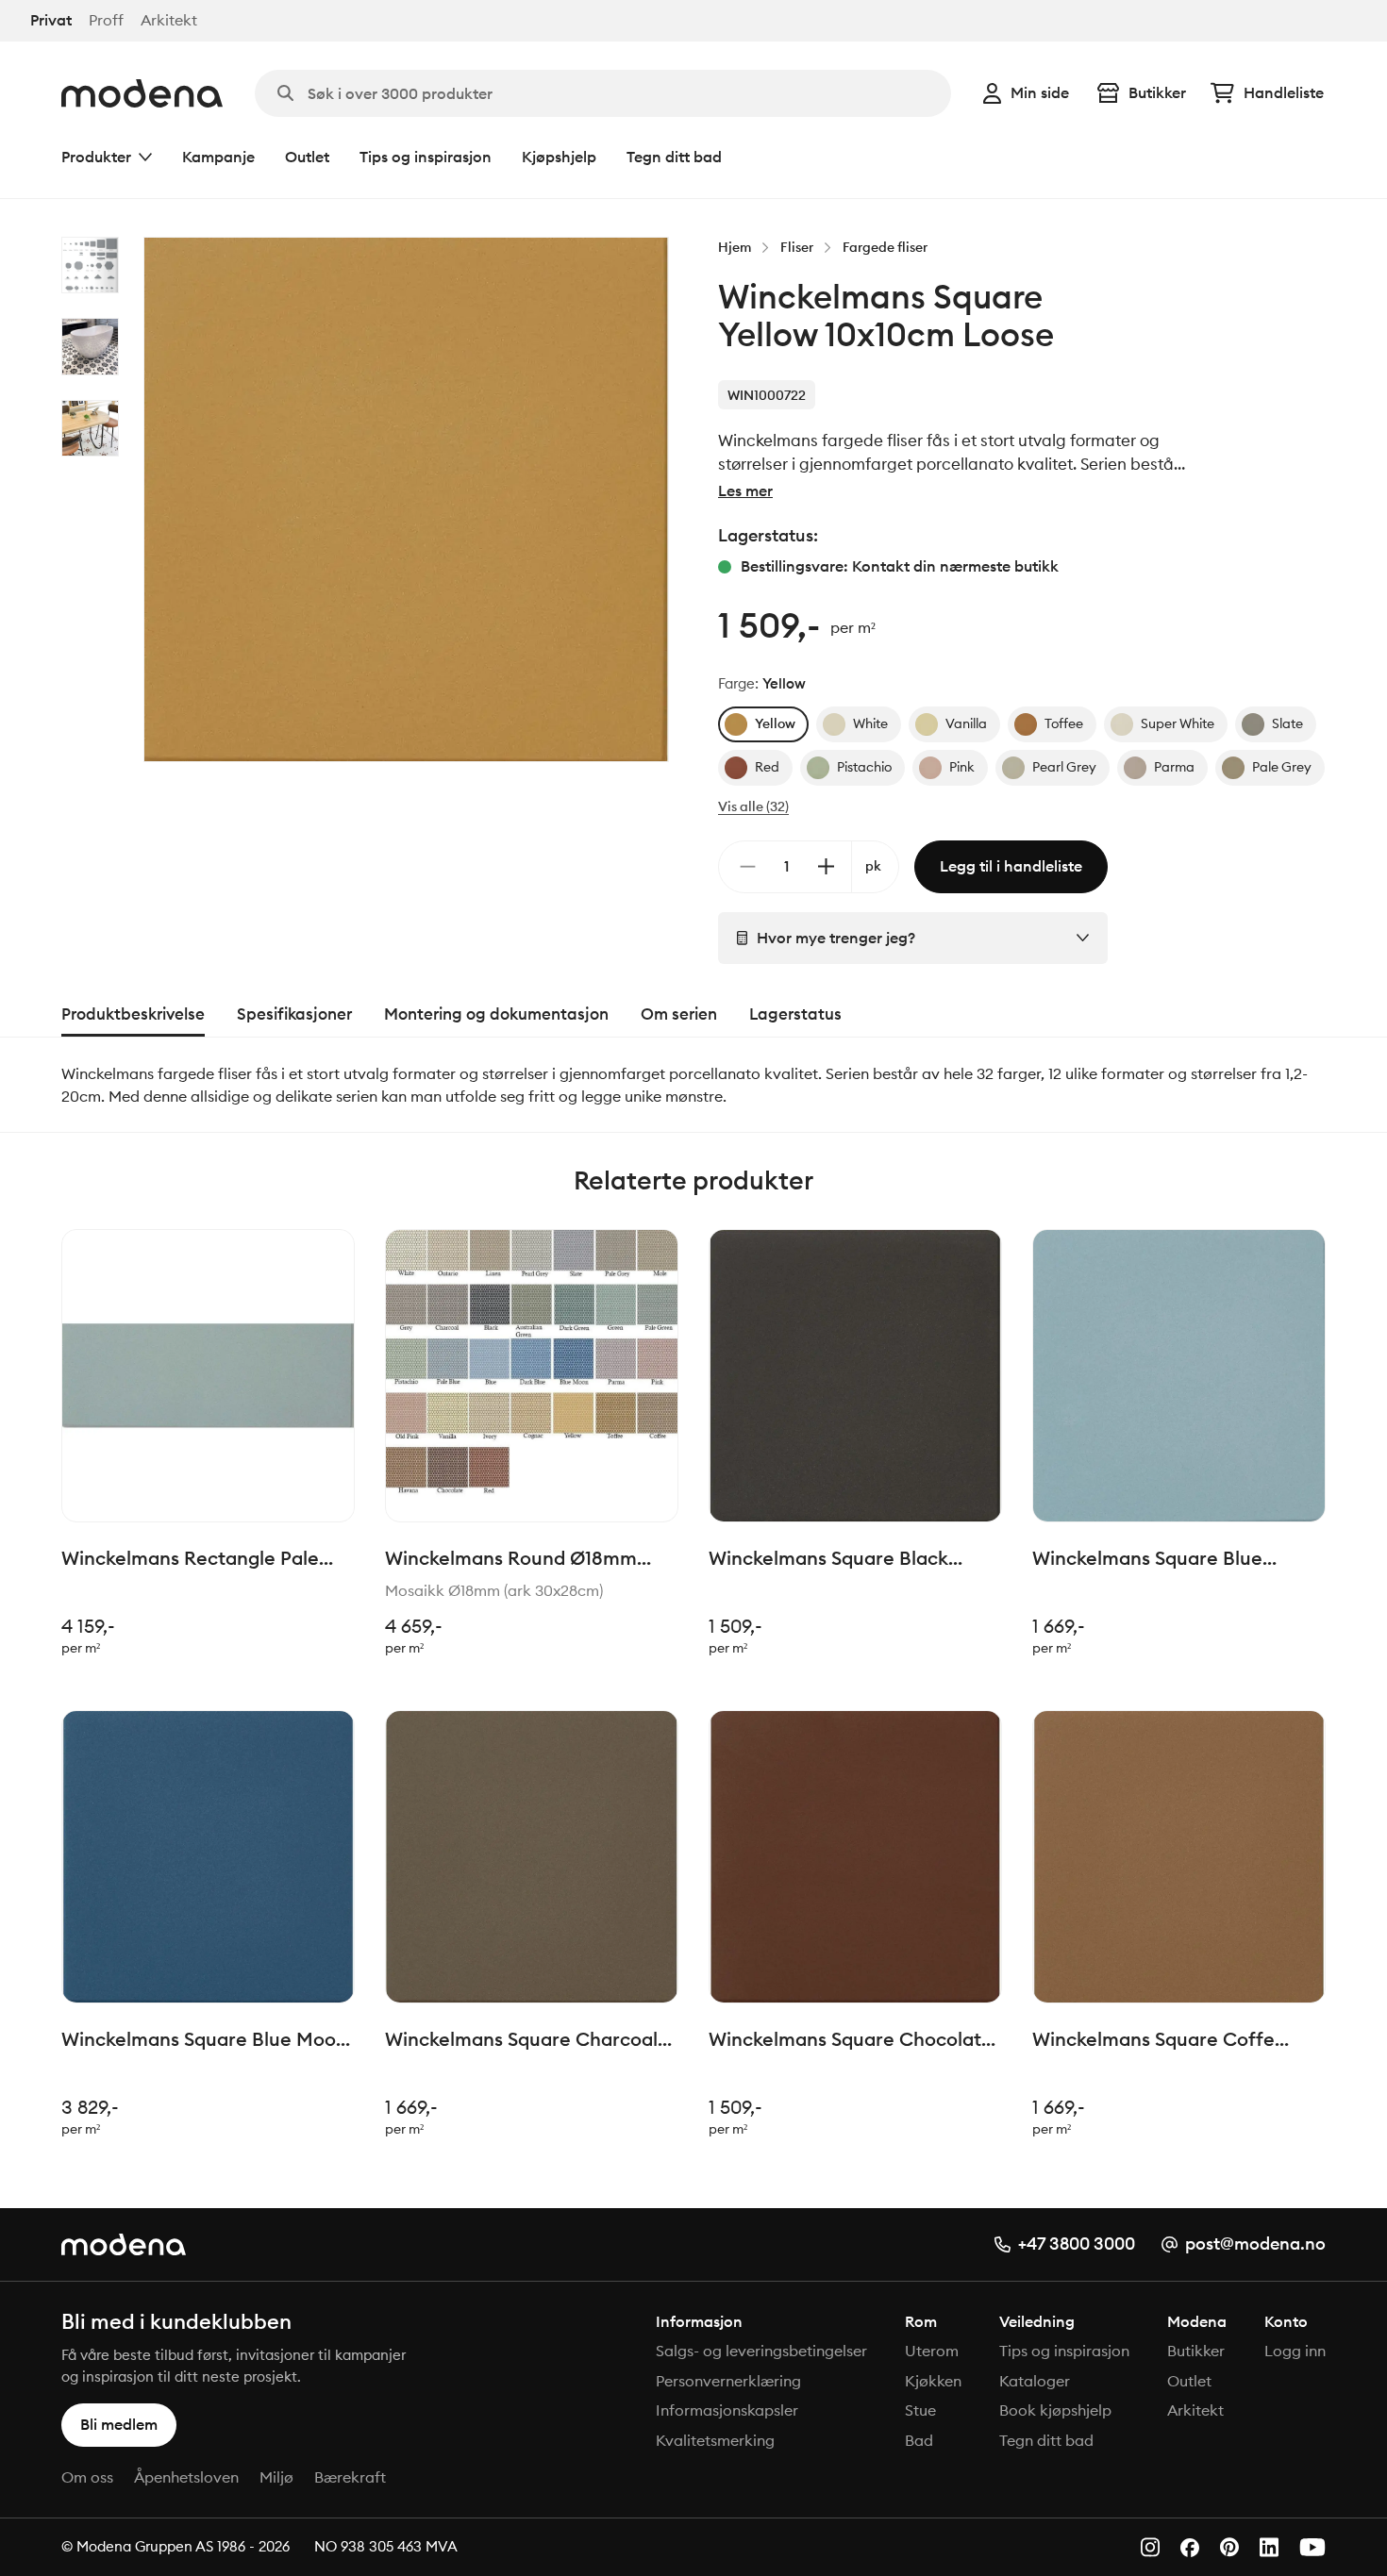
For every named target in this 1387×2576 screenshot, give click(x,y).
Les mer (745, 490)
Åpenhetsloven (186, 2477)
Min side (1040, 92)
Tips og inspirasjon (426, 157)
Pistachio (864, 767)
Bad (919, 2440)
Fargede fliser (885, 247)
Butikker (1157, 92)
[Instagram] (1150, 2547)
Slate (1287, 723)
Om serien (679, 1014)
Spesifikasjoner (294, 1014)
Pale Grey (1282, 767)
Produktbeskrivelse (133, 1014)
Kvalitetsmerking (715, 2440)
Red (767, 767)
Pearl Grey (1064, 767)
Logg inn (1295, 2351)
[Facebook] (1190, 2548)
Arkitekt (169, 20)
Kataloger (1035, 2381)
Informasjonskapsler (727, 2410)
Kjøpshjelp (559, 157)
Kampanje (218, 157)
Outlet (307, 157)
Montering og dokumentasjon (496, 1014)
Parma (1174, 767)
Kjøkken (933, 2381)
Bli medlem (119, 2424)
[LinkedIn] (1269, 2547)
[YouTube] (1312, 2547)
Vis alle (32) (753, 806)
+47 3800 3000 (1077, 2244)
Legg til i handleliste (1011, 866)
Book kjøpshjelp (1055, 2410)
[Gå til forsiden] (142, 93)
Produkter (96, 157)
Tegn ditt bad (674, 157)
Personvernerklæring (728, 2381)
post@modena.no (1255, 2244)
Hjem (735, 247)
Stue (920, 2410)
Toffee (1064, 723)
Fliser (797, 247)
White (870, 723)
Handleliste (1284, 92)
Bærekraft (350, 2477)
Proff (106, 20)
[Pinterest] (1229, 2547)
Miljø (276, 2477)
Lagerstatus (795, 1014)
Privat (51, 20)
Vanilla (966, 723)
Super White (1178, 723)
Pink (962, 767)
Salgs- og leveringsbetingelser (761, 2351)
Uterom (932, 2351)
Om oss (87, 2477)
